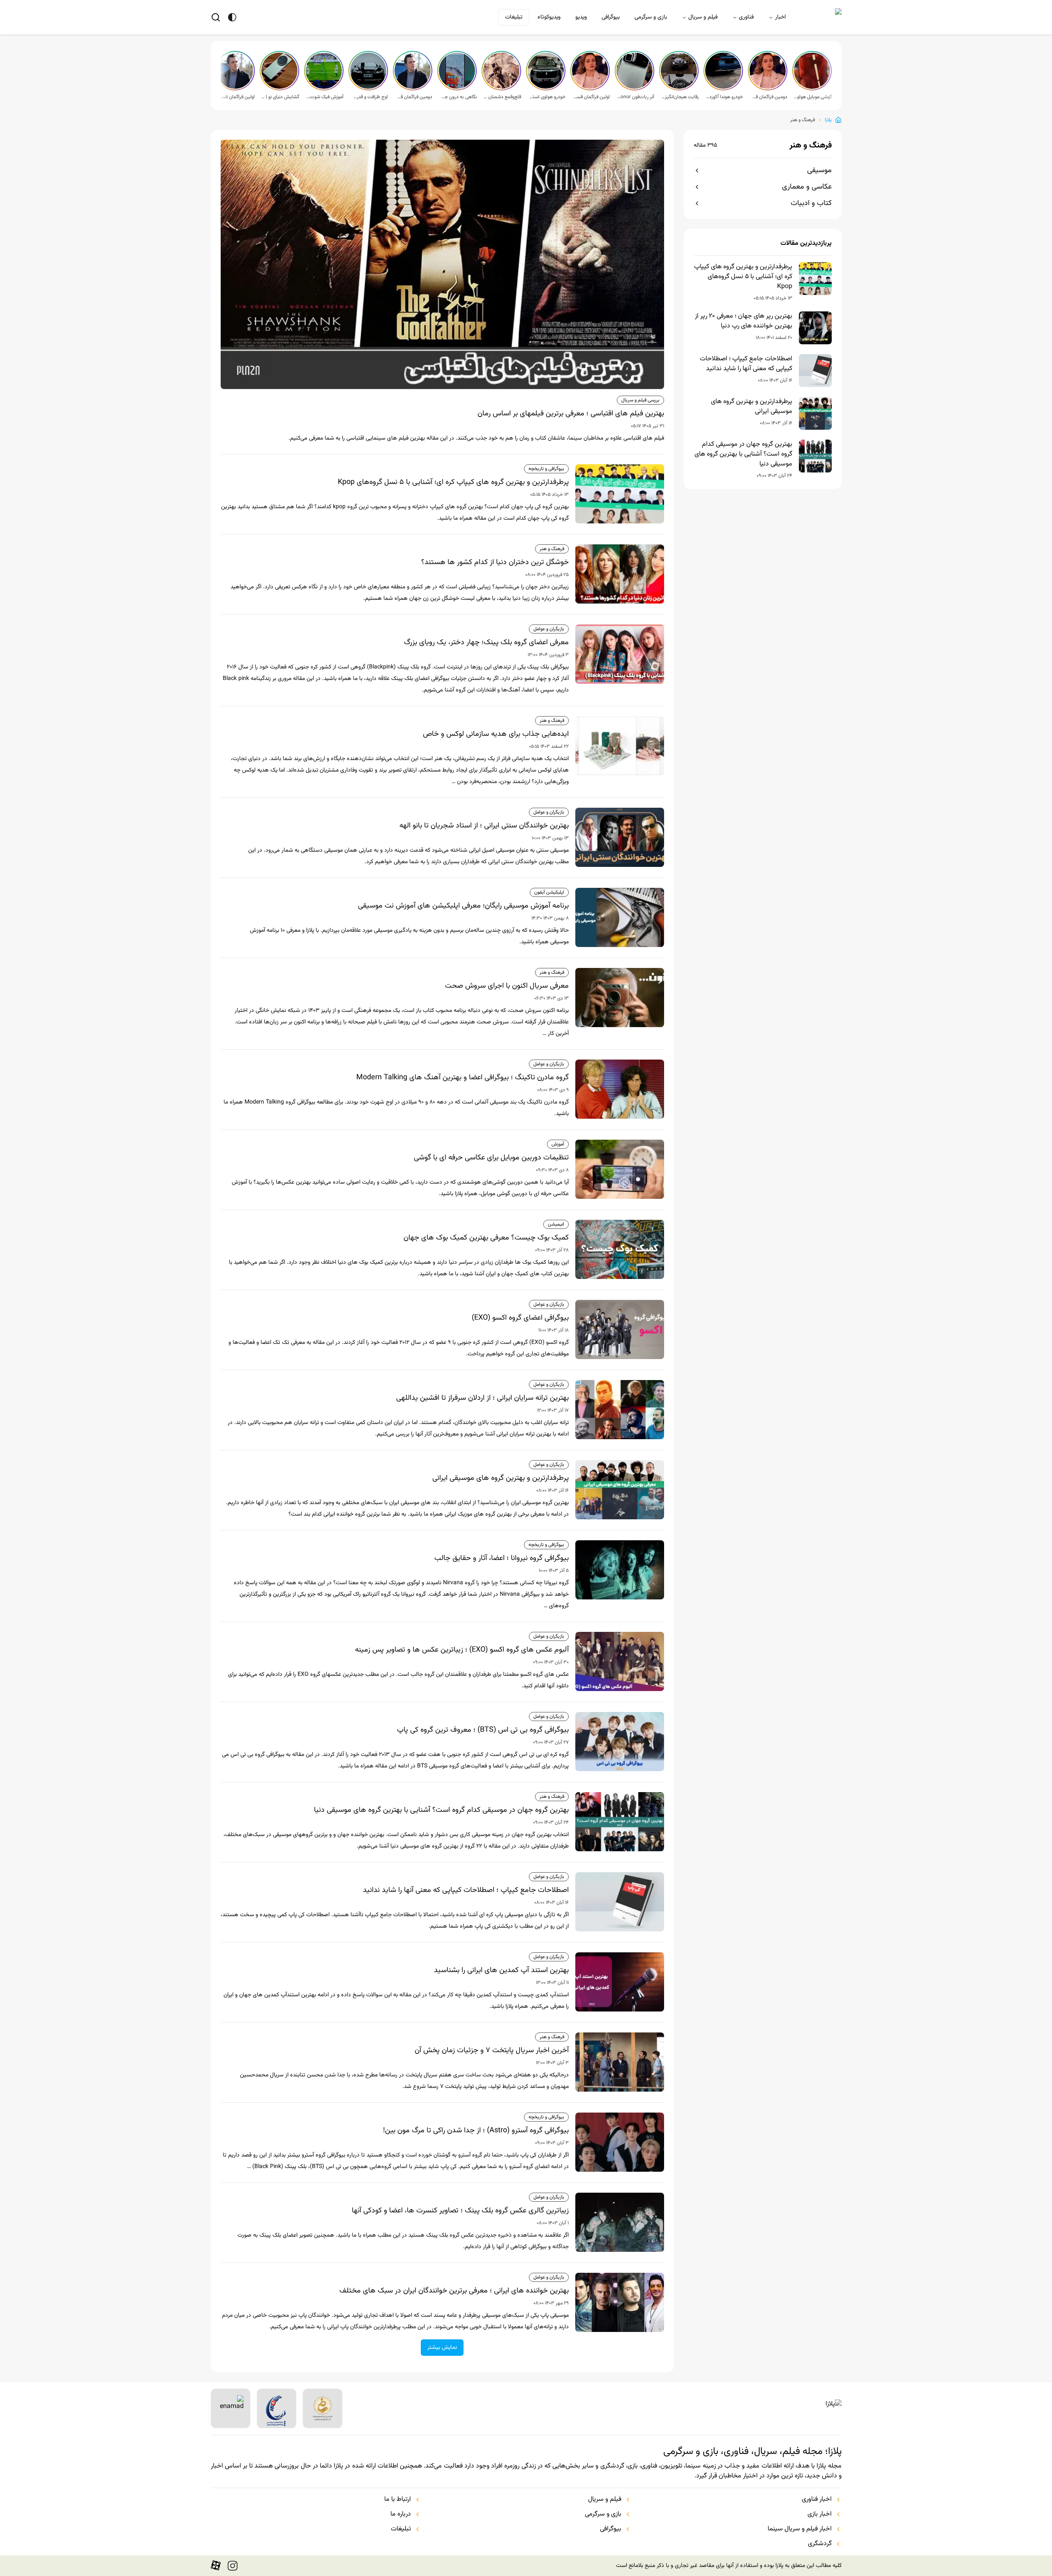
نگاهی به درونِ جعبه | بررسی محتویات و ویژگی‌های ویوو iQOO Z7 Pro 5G (458, 97)
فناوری (746, 17)
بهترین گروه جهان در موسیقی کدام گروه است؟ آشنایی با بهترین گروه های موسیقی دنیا (743, 454)
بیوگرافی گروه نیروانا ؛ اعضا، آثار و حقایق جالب (502, 1558)
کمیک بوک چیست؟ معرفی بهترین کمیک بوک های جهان (486, 1238)
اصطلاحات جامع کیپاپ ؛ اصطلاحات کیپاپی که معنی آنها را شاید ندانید (746, 364)
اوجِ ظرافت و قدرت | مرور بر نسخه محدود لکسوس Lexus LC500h (369, 97)
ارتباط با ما (398, 2500)
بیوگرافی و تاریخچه (546, 469)
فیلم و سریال (703, 17)
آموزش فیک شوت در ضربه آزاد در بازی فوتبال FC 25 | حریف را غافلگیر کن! (325, 97)
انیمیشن (556, 1224)
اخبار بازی (820, 2514)
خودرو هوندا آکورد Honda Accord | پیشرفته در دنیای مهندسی (724, 97)
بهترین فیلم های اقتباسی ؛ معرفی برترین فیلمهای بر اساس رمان (571, 414)
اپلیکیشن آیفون (549, 892)
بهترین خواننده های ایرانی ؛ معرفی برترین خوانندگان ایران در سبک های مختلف (454, 2291)
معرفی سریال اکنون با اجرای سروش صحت (507, 986)
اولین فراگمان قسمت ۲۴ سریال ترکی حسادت (236, 97)
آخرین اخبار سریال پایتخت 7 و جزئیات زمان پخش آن (492, 2051)
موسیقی (819, 171)
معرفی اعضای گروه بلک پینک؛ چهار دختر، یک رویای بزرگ (486, 643)
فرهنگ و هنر (803, 120)
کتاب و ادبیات (811, 203)
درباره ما (401, 2514)
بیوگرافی (611, 17)
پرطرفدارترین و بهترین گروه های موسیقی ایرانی (752, 407)
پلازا (828, 120)
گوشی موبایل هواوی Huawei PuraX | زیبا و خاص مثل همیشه (813, 97)
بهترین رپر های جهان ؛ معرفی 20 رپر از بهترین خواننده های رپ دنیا (744, 321)
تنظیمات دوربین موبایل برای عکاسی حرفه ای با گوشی (491, 1158)
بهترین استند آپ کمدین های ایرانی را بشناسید (501, 1970)
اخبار (780, 17)
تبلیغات (514, 17)
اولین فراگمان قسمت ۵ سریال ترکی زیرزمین (591, 97)
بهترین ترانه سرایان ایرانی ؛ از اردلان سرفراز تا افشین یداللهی (482, 1398)
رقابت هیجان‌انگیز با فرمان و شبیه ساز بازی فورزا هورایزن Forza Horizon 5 (680, 97)
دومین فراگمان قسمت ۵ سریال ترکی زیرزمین (768, 97)
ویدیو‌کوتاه (549, 17)
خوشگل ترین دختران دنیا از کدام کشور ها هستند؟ (495, 562)
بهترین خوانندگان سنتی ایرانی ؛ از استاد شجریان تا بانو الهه (484, 826)
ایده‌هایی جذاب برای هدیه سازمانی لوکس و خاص (496, 734)
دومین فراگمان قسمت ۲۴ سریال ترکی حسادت (413, 97)
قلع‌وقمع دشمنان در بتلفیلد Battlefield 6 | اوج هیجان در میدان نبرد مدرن (502, 97)
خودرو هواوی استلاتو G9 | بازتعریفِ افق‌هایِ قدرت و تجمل (547, 97)
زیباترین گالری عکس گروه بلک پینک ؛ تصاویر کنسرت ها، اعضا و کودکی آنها (460, 2211)
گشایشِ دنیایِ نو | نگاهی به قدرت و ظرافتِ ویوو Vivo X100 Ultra (280, 97)
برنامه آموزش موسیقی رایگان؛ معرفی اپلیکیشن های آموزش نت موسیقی (463, 906)
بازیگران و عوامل (549, 629)
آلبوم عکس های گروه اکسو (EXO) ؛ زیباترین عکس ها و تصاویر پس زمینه (462, 1650)
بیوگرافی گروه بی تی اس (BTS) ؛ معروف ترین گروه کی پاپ (483, 1730)
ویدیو (581, 17)
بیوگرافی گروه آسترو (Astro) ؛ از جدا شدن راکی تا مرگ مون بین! (476, 2131)
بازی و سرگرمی (651, 17)
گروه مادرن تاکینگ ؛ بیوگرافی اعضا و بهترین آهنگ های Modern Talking (463, 1078)
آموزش (558, 1144)
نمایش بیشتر (442, 2348)
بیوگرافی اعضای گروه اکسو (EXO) (520, 1318)
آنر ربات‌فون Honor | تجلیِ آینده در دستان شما (635, 97)
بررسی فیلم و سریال (640, 400)
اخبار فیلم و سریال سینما (800, 2529)
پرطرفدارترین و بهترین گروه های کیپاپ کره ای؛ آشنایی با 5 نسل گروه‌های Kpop (743, 277)
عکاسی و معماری (807, 187)
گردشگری (820, 2544)
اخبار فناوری (817, 2500)
